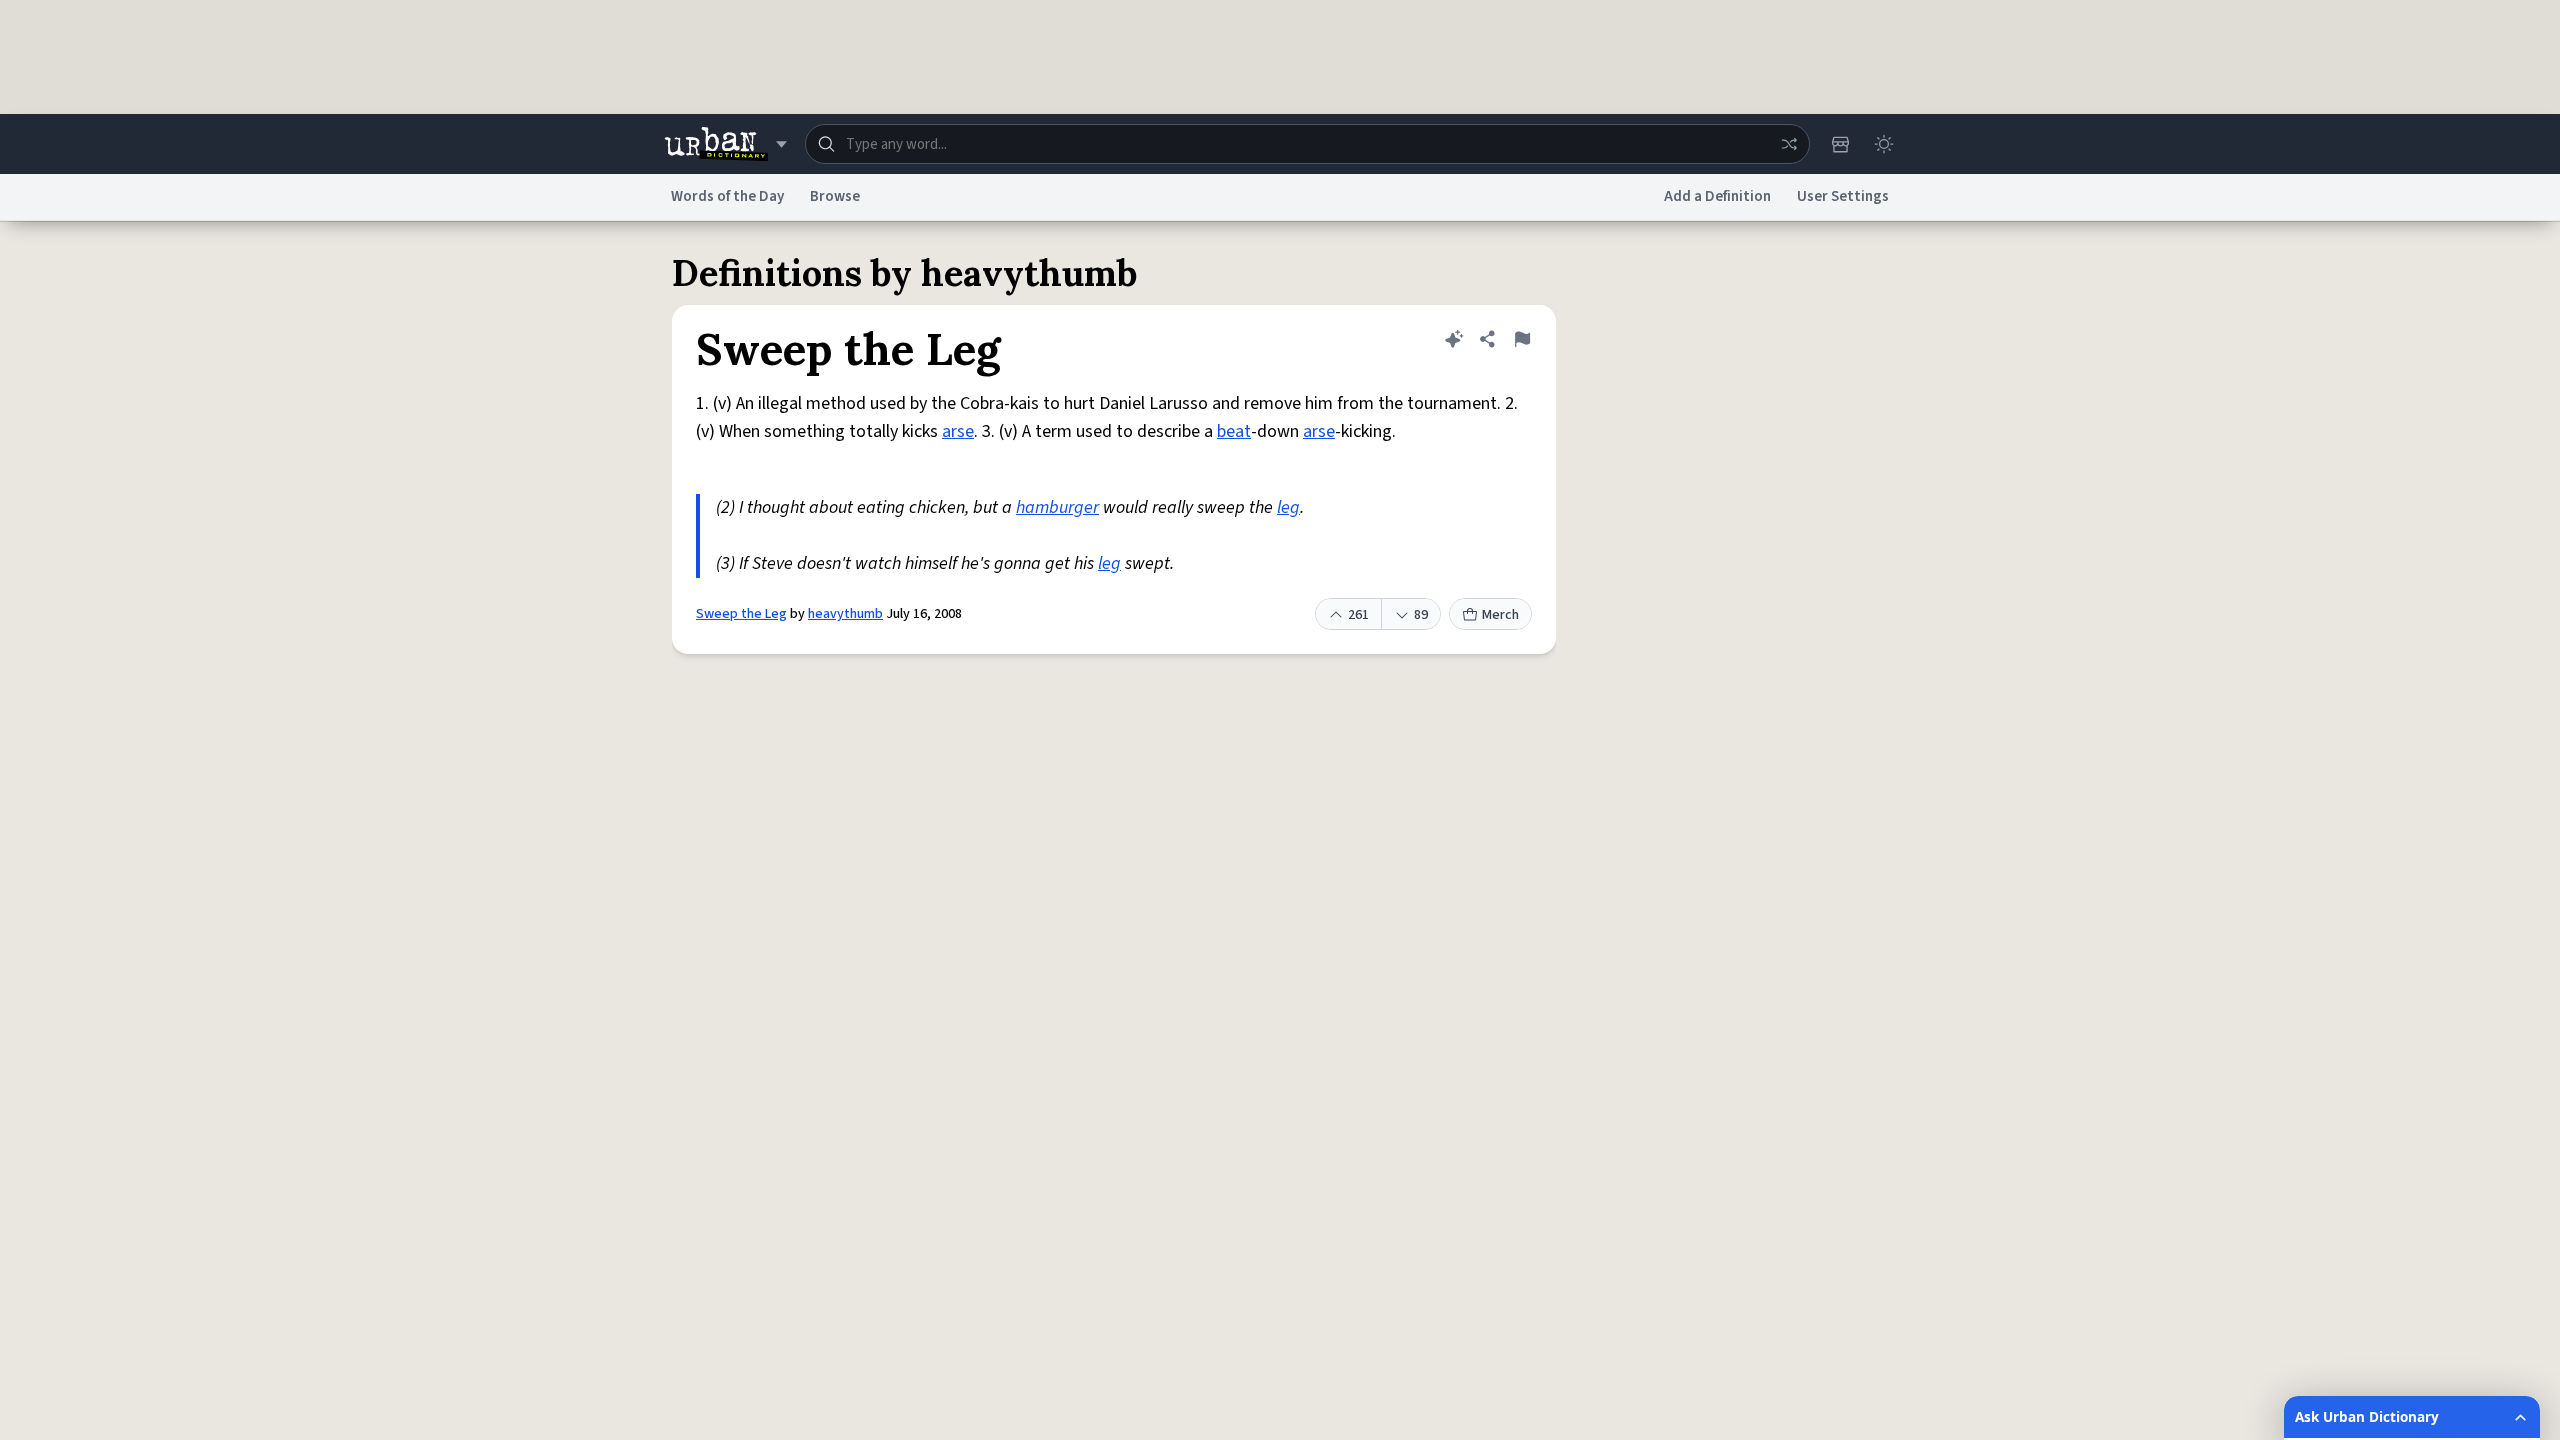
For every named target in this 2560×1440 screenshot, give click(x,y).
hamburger (1057, 507)
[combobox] (1307, 144)
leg (1288, 507)
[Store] (1840, 144)
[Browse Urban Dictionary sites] (725, 144)
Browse (835, 196)
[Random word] (1789, 144)
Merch (1500, 615)
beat (1234, 431)
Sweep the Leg (741, 614)
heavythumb (845, 614)
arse (958, 431)
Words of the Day (727, 196)
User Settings (1843, 196)
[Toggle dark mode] (1884, 144)
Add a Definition (1717, 196)
